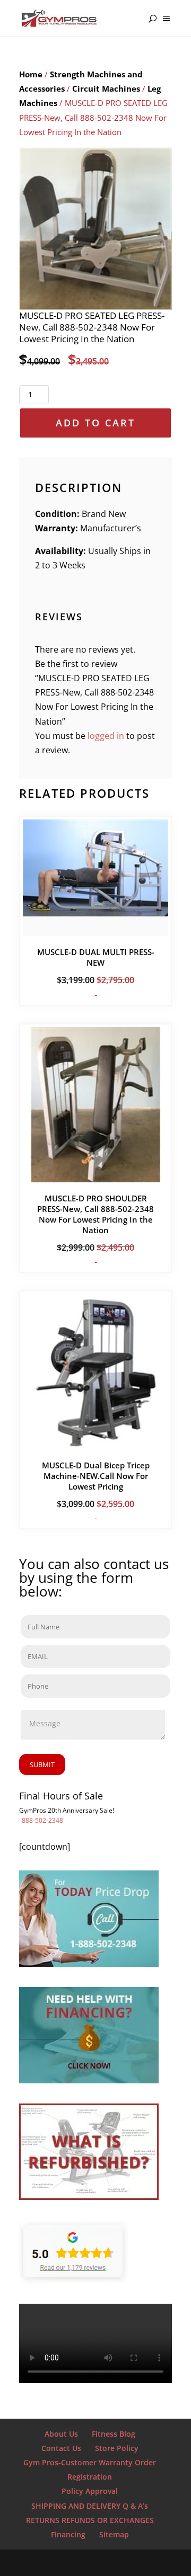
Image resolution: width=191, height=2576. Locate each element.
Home (31, 74)
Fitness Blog (114, 2434)
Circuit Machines (106, 88)
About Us (61, 2434)
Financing (68, 2534)
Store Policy (117, 2448)
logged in (106, 736)
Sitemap (114, 2534)
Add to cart (95, 423)
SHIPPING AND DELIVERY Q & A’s (90, 2506)
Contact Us (61, 2448)
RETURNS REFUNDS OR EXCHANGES (90, 2520)
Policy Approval (90, 2491)
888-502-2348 (42, 1820)
